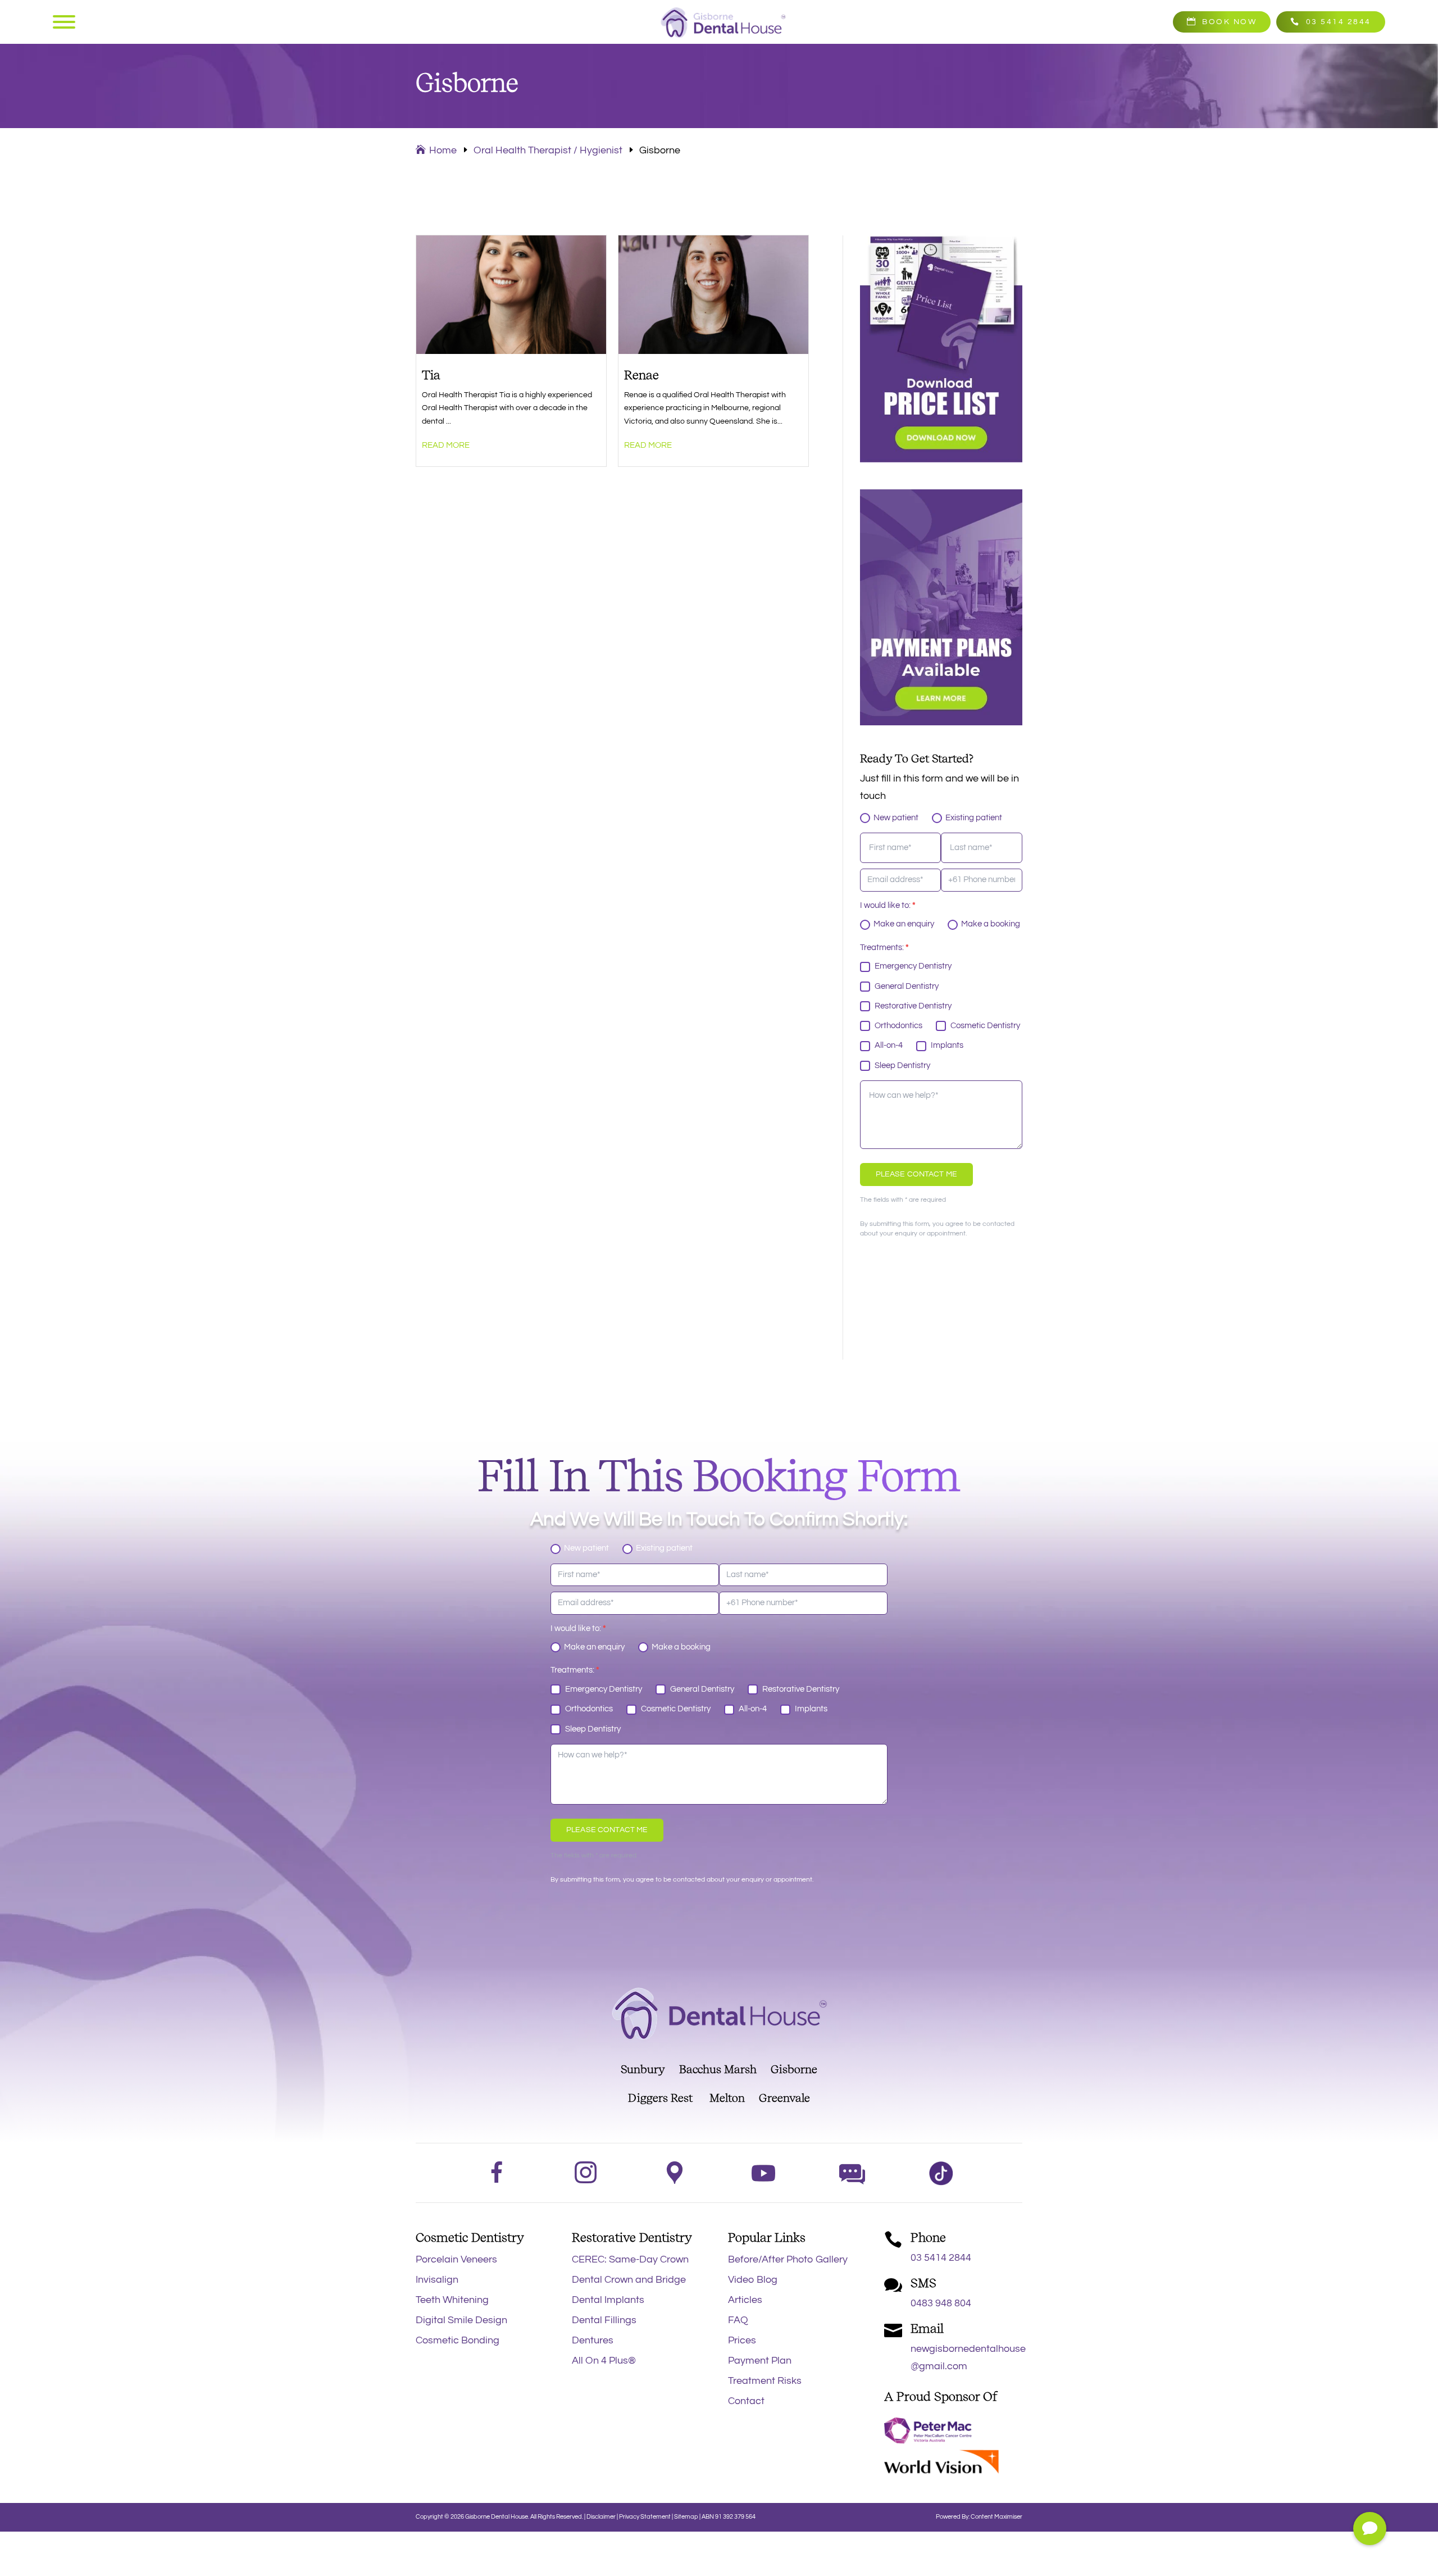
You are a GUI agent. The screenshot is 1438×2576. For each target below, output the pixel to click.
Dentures (593, 2340)
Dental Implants (608, 2300)
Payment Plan (760, 2361)
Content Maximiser (996, 2517)
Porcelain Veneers (456, 2259)
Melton (727, 2098)
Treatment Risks (765, 2381)
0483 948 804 (941, 2303)
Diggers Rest (660, 2098)
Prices (742, 2340)
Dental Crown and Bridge (629, 2280)
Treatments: (884, 948)
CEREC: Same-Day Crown (630, 2259)
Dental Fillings (604, 2320)
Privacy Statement (645, 2517)
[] (1370, 2542)
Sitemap (686, 2517)
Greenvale (777, 2098)
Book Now (1229, 22)
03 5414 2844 (1339, 22)
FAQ (738, 2320)
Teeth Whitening (452, 2300)
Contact (746, 2401)
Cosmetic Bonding (458, 2340)
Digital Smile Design (461, 2320)
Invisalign (437, 2280)
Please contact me (916, 1174)
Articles (745, 2300)
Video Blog (753, 2280)
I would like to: (888, 905)
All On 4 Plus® (604, 2361)
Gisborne (794, 2069)
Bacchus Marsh (725, 2069)
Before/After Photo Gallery (788, 2259)
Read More (446, 445)
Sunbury (643, 2069)
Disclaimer (601, 2517)
